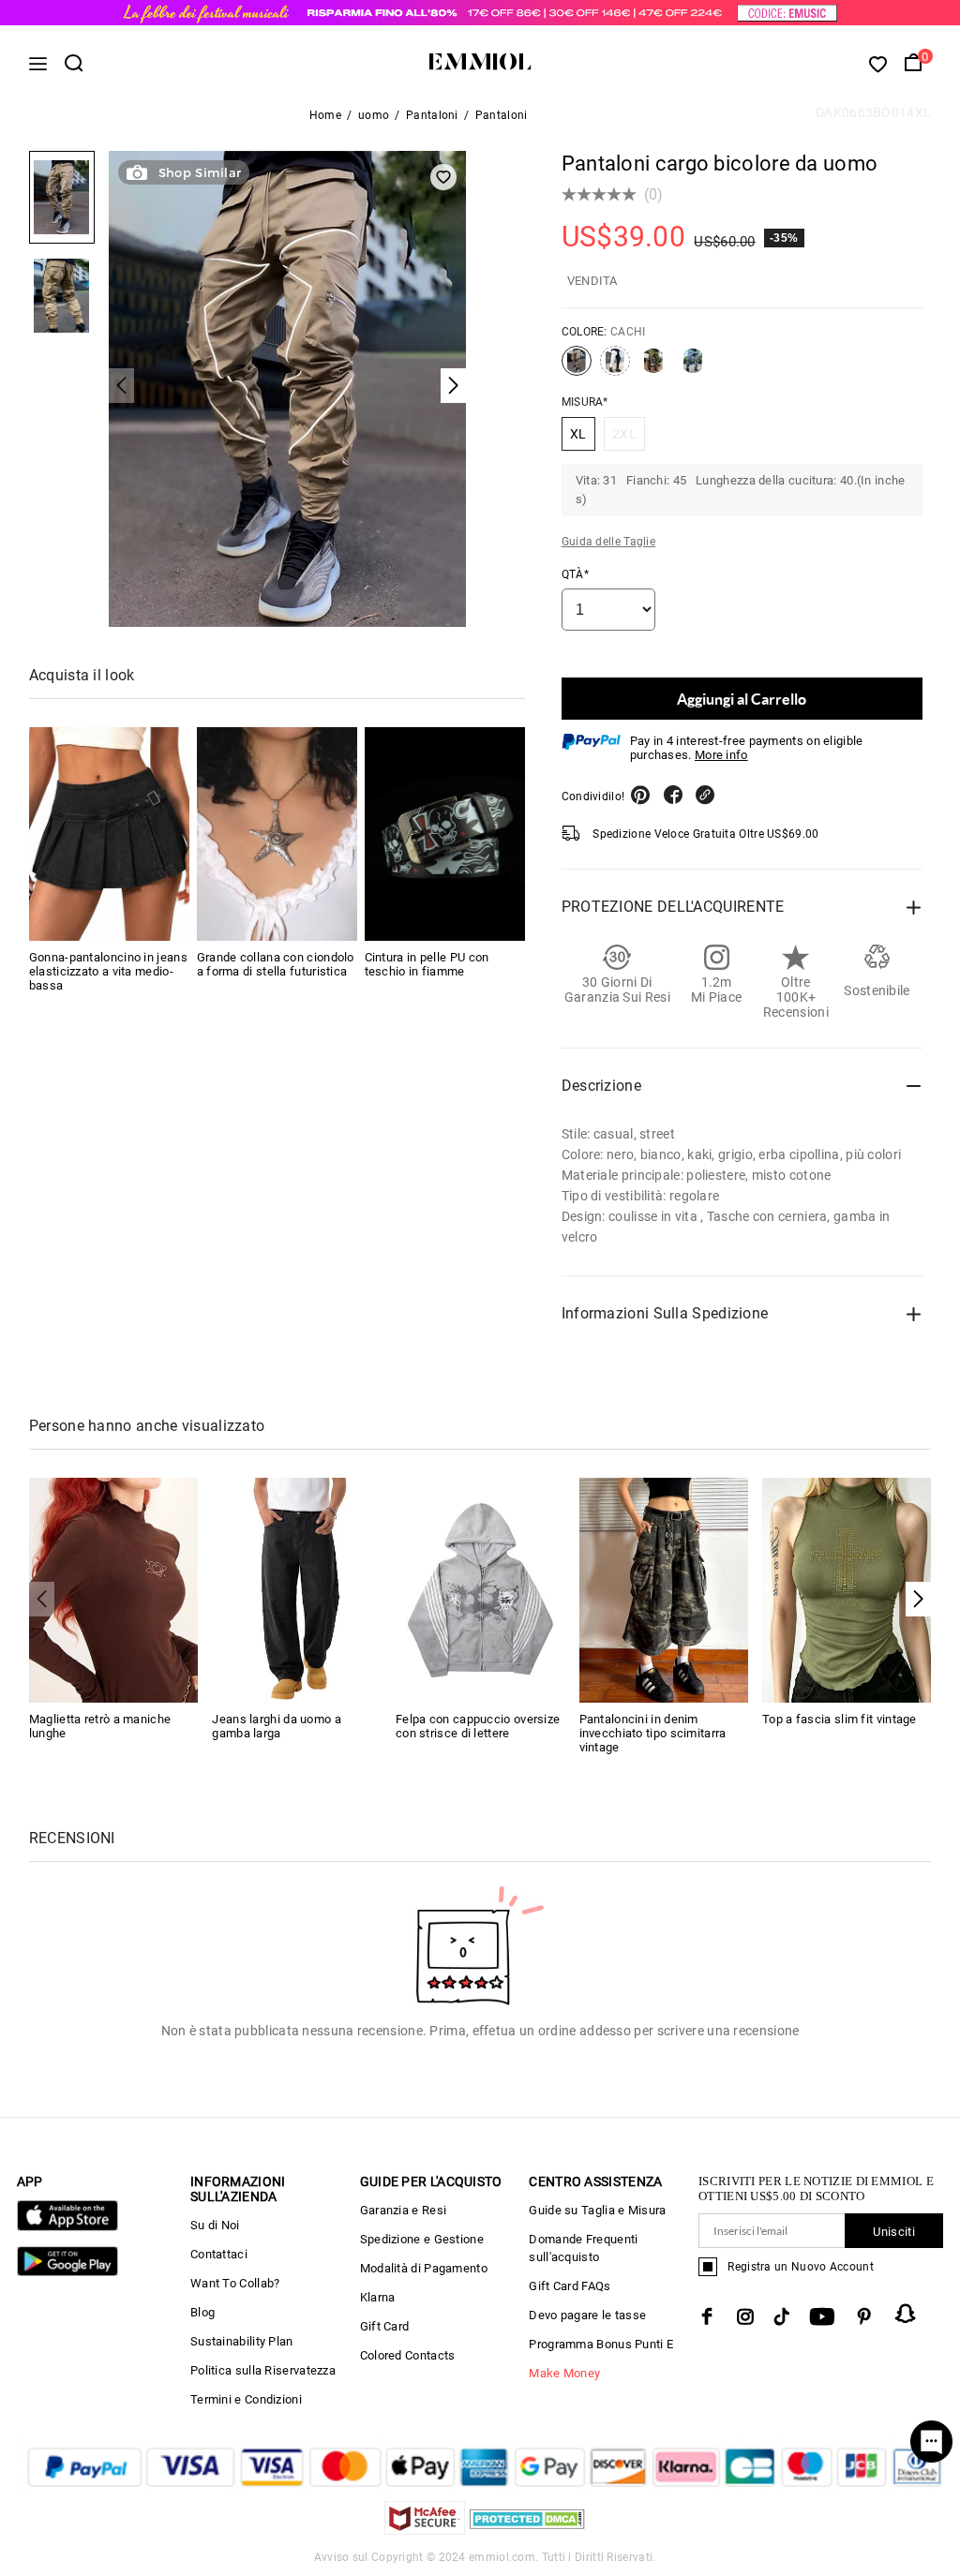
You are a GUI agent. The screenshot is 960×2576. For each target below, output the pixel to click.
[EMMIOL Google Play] (67, 2272)
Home (325, 115)
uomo (374, 115)
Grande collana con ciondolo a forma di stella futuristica (276, 964)
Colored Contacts (408, 2355)
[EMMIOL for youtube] (822, 2316)
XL (578, 434)
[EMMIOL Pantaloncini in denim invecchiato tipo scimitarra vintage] (664, 1589)
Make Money (564, 2373)
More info (721, 755)
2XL (624, 434)
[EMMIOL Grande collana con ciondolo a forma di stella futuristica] (277, 834)
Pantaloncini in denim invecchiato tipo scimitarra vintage (653, 1733)
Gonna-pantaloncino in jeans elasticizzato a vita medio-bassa (108, 971)
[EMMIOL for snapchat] (906, 2314)
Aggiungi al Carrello (742, 699)
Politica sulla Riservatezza (263, 2370)
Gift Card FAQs (570, 2286)
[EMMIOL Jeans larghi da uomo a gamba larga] (297, 1589)
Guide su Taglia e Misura (597, 2210)
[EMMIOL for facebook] (707, 2316)
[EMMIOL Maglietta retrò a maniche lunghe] (114, 1589)
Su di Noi (215, 2225)
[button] (918, 1599)
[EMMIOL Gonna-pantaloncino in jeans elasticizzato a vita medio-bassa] (109, 834)
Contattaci (219, 2254)
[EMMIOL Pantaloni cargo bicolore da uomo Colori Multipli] (615, 368)
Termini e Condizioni (246, 2399)
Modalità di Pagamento (424, 2268)
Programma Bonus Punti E (601, 2344)
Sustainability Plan (242, 2341)
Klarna (378, 2297)
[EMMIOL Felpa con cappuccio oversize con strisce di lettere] (480, 1589)
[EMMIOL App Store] (67, 2227)
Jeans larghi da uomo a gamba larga (277, 1726)
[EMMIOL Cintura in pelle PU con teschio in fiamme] (445, 834)
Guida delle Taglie (608, 542)
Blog (202, 2312)
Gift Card (385, 2326)
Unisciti (893, 2232)
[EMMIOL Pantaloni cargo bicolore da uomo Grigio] (693, 368)
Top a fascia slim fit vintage (840, 1719)
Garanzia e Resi (404, 2210)
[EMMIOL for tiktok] (781, 2316)
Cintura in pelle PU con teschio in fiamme (427, 964)
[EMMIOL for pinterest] (864, 2316)
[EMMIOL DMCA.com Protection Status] (527, 2530)
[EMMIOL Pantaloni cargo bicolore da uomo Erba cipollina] (653, 368)
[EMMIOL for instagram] (745, 2316)
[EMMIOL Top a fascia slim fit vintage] (847, 1589)
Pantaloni (432, 115)
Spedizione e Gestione (422, 2239)
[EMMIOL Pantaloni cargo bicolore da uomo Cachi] (577, 368)
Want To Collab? (235, 2283)
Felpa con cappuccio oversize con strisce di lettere (478, 1726)
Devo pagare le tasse (587, 2315)
